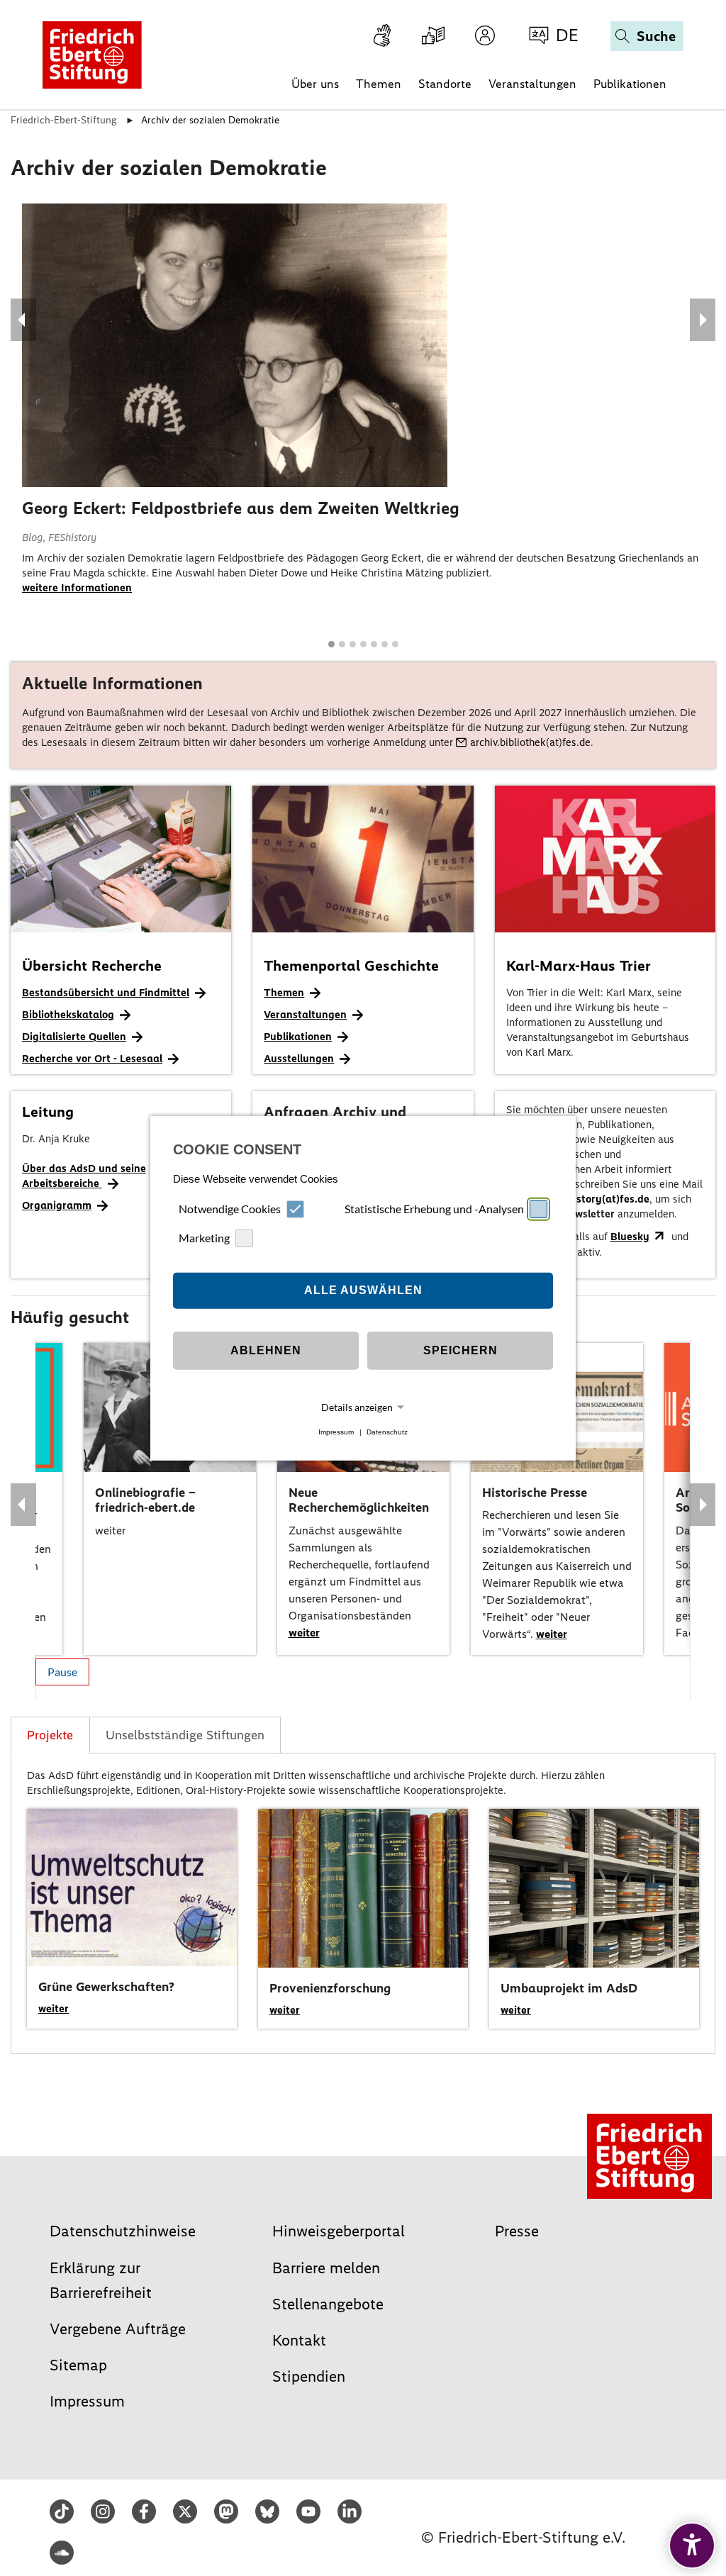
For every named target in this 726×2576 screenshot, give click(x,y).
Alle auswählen (363, 1290)
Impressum (336, 1432)
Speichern (460, 1350)
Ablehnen (266, 1350)
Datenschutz (387, 1432)
